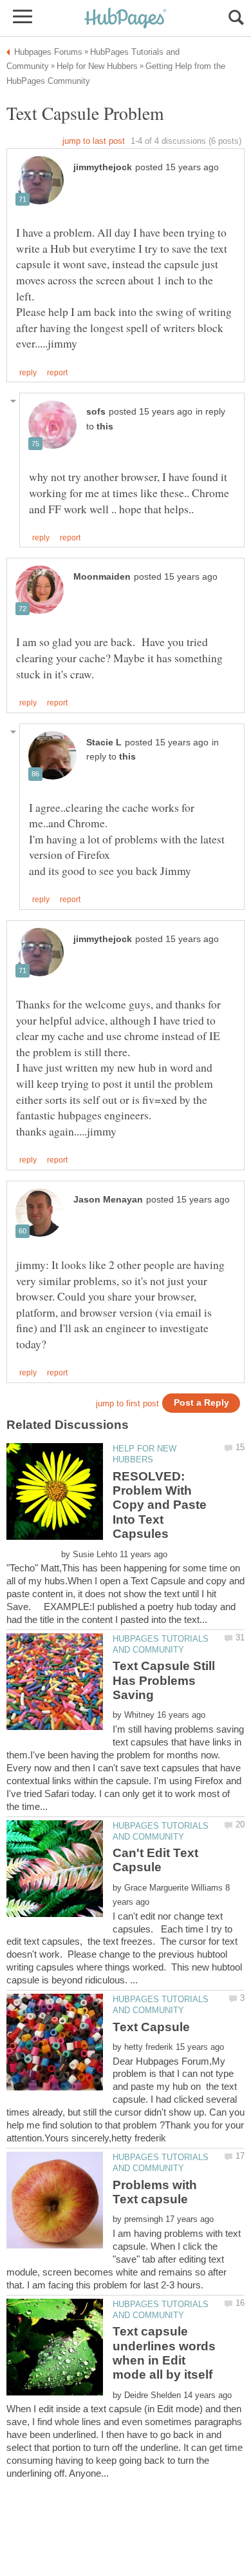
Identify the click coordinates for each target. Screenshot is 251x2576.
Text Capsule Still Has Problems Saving (164, 1680)
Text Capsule (151, 2027)
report (57, 373)
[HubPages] (126, 19)
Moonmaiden (102, 577)
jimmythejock (103, 167)
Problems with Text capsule (155, 2192)
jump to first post (127, 1403)
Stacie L (104, 742)
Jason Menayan (108, 1200)
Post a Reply (201, 1403)
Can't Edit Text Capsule (155, 1860)
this (105, 427)
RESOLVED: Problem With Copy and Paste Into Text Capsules (160, 1505)
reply (28, 373)
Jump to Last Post (94, 141)
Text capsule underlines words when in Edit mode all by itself (164, 2353)
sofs (96, 412)
